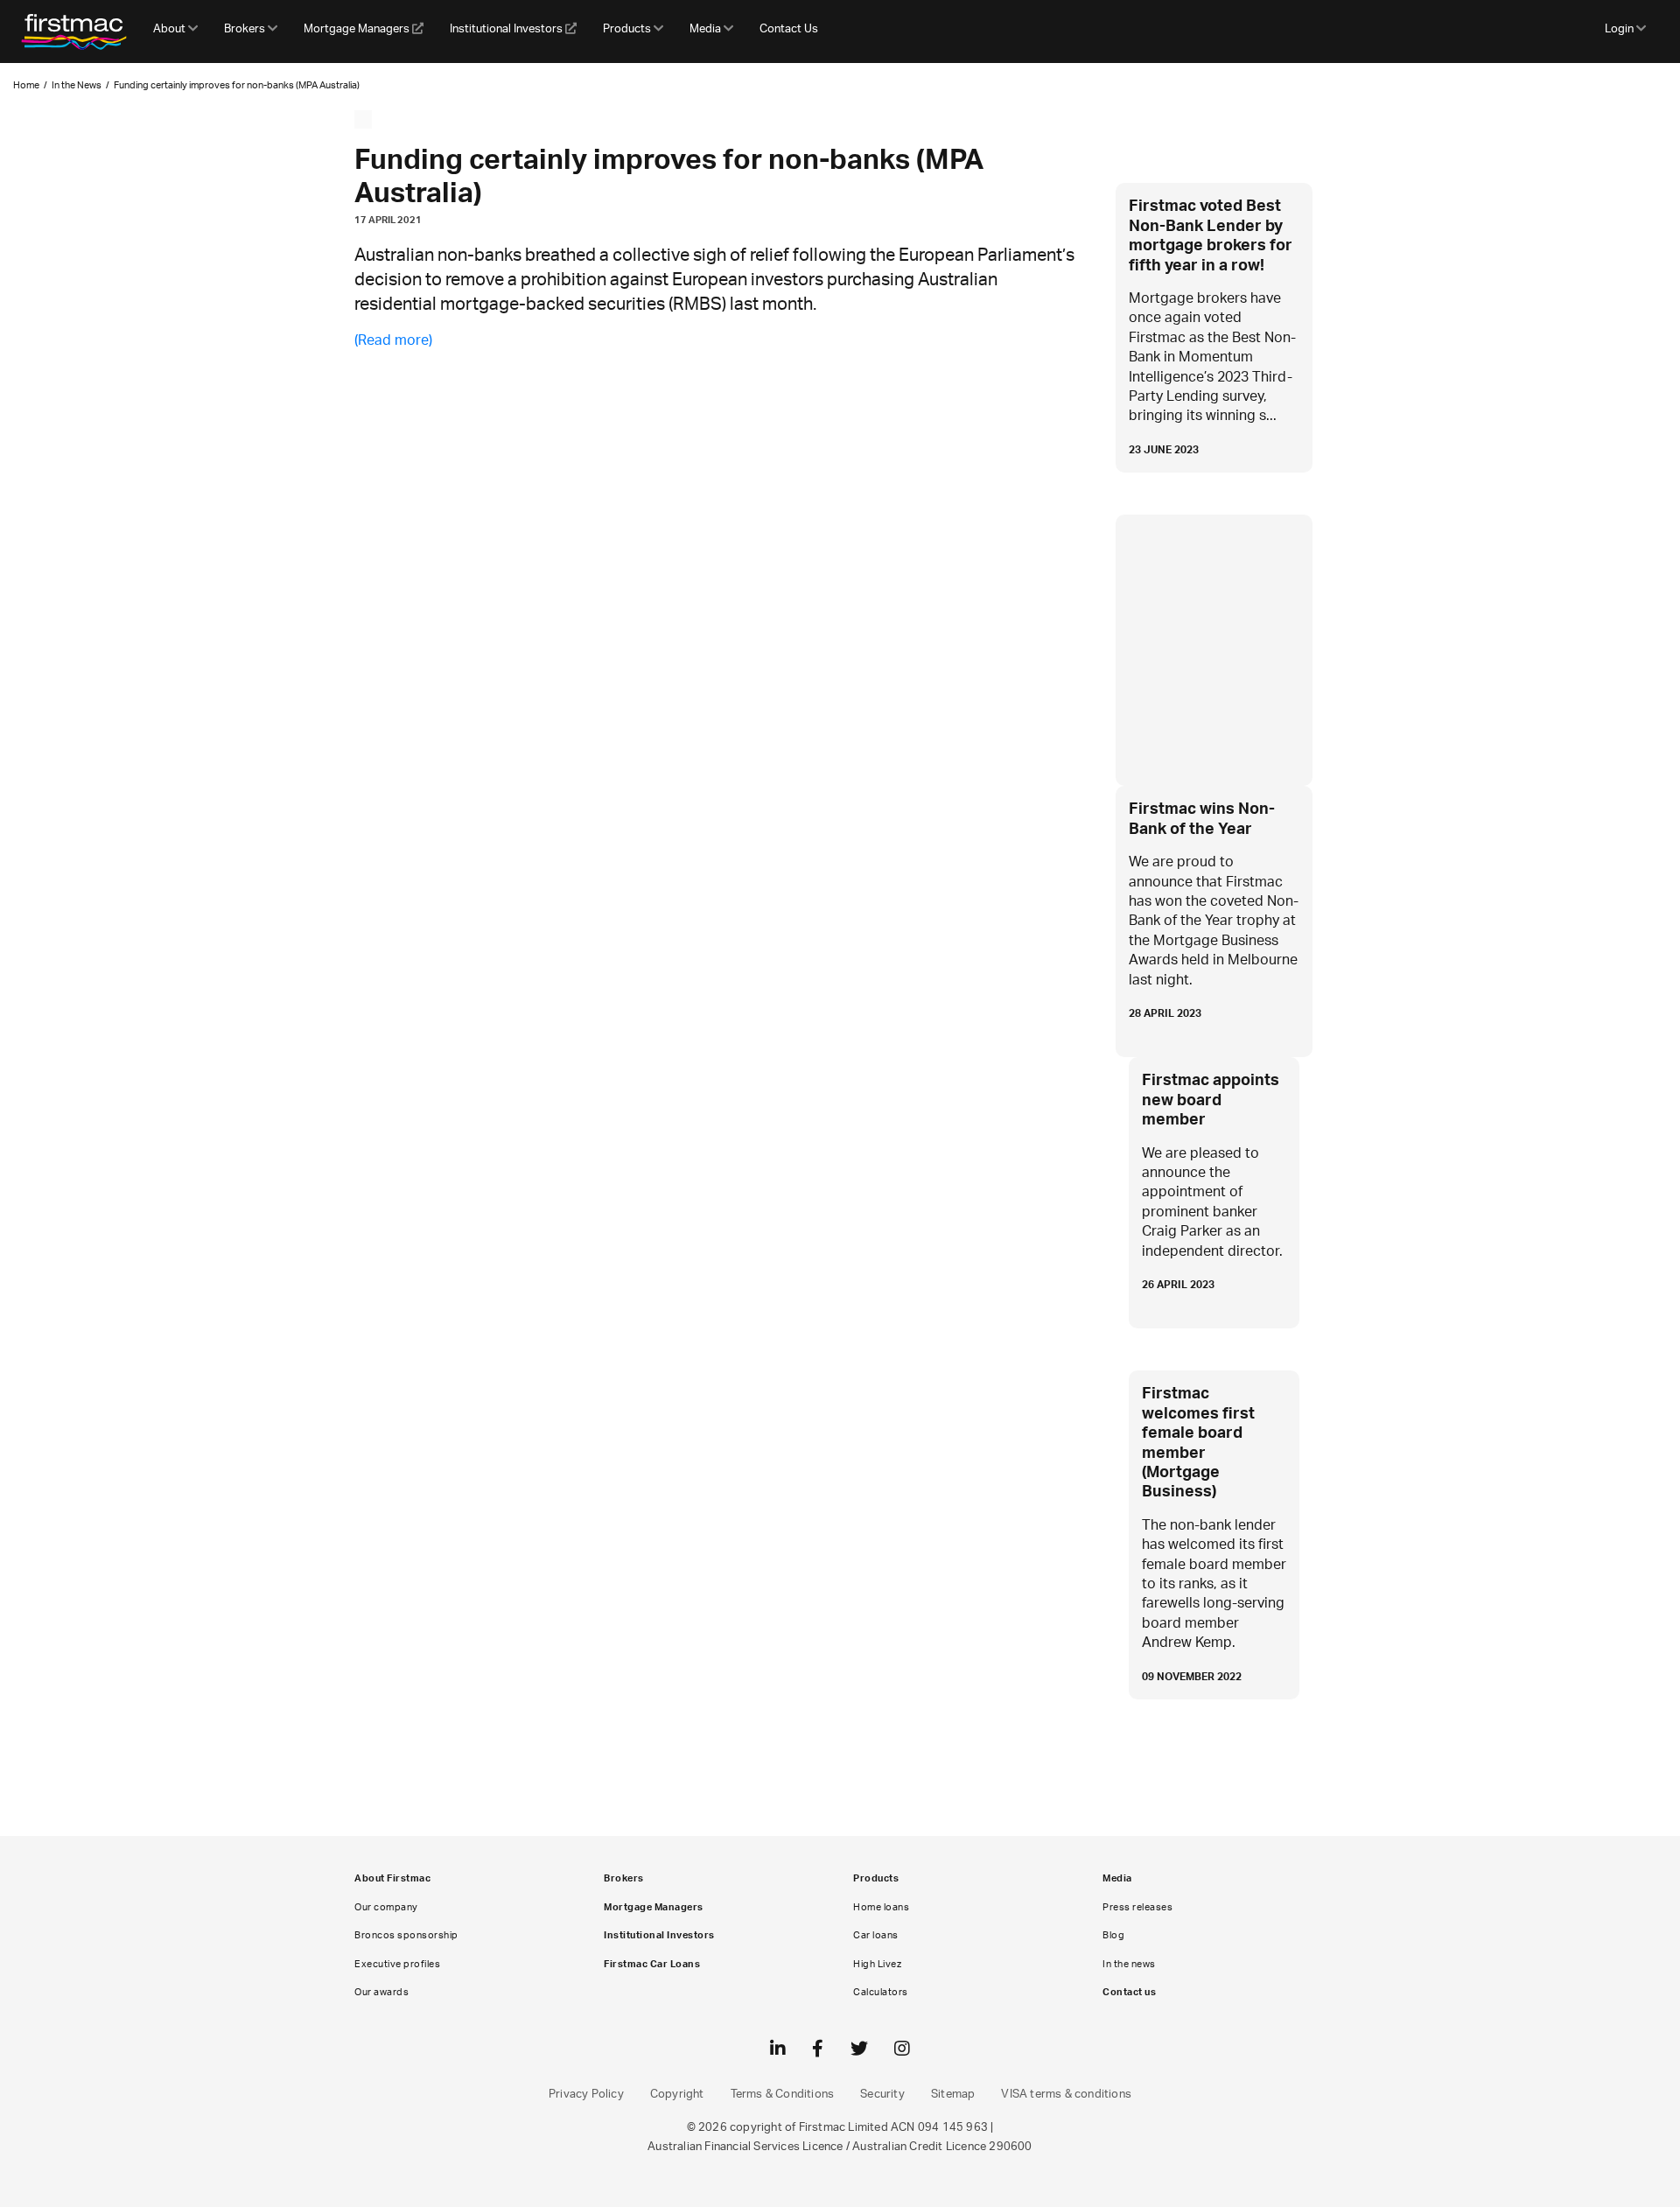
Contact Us (789, 29)
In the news (1129, 1964)
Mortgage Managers (358, 29)
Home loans (881, 1907)
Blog (1113, 1935)
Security (882, 2095)
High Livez (877, 1964)
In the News (77, 85)
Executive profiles (397, 1964)
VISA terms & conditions (1066, 2095)
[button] (175, 32)
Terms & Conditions (783, 2095)
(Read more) (393, 340)
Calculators (881, 1992)
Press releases (1137, 1907)
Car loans (876, 1935)
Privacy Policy (586, 2095)
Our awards (381, 1992)
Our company (386, 1907)
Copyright (677, 2095)
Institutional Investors (507, 29)
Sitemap (953, 2095)
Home (26, 85)
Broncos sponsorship (406, 1935)
